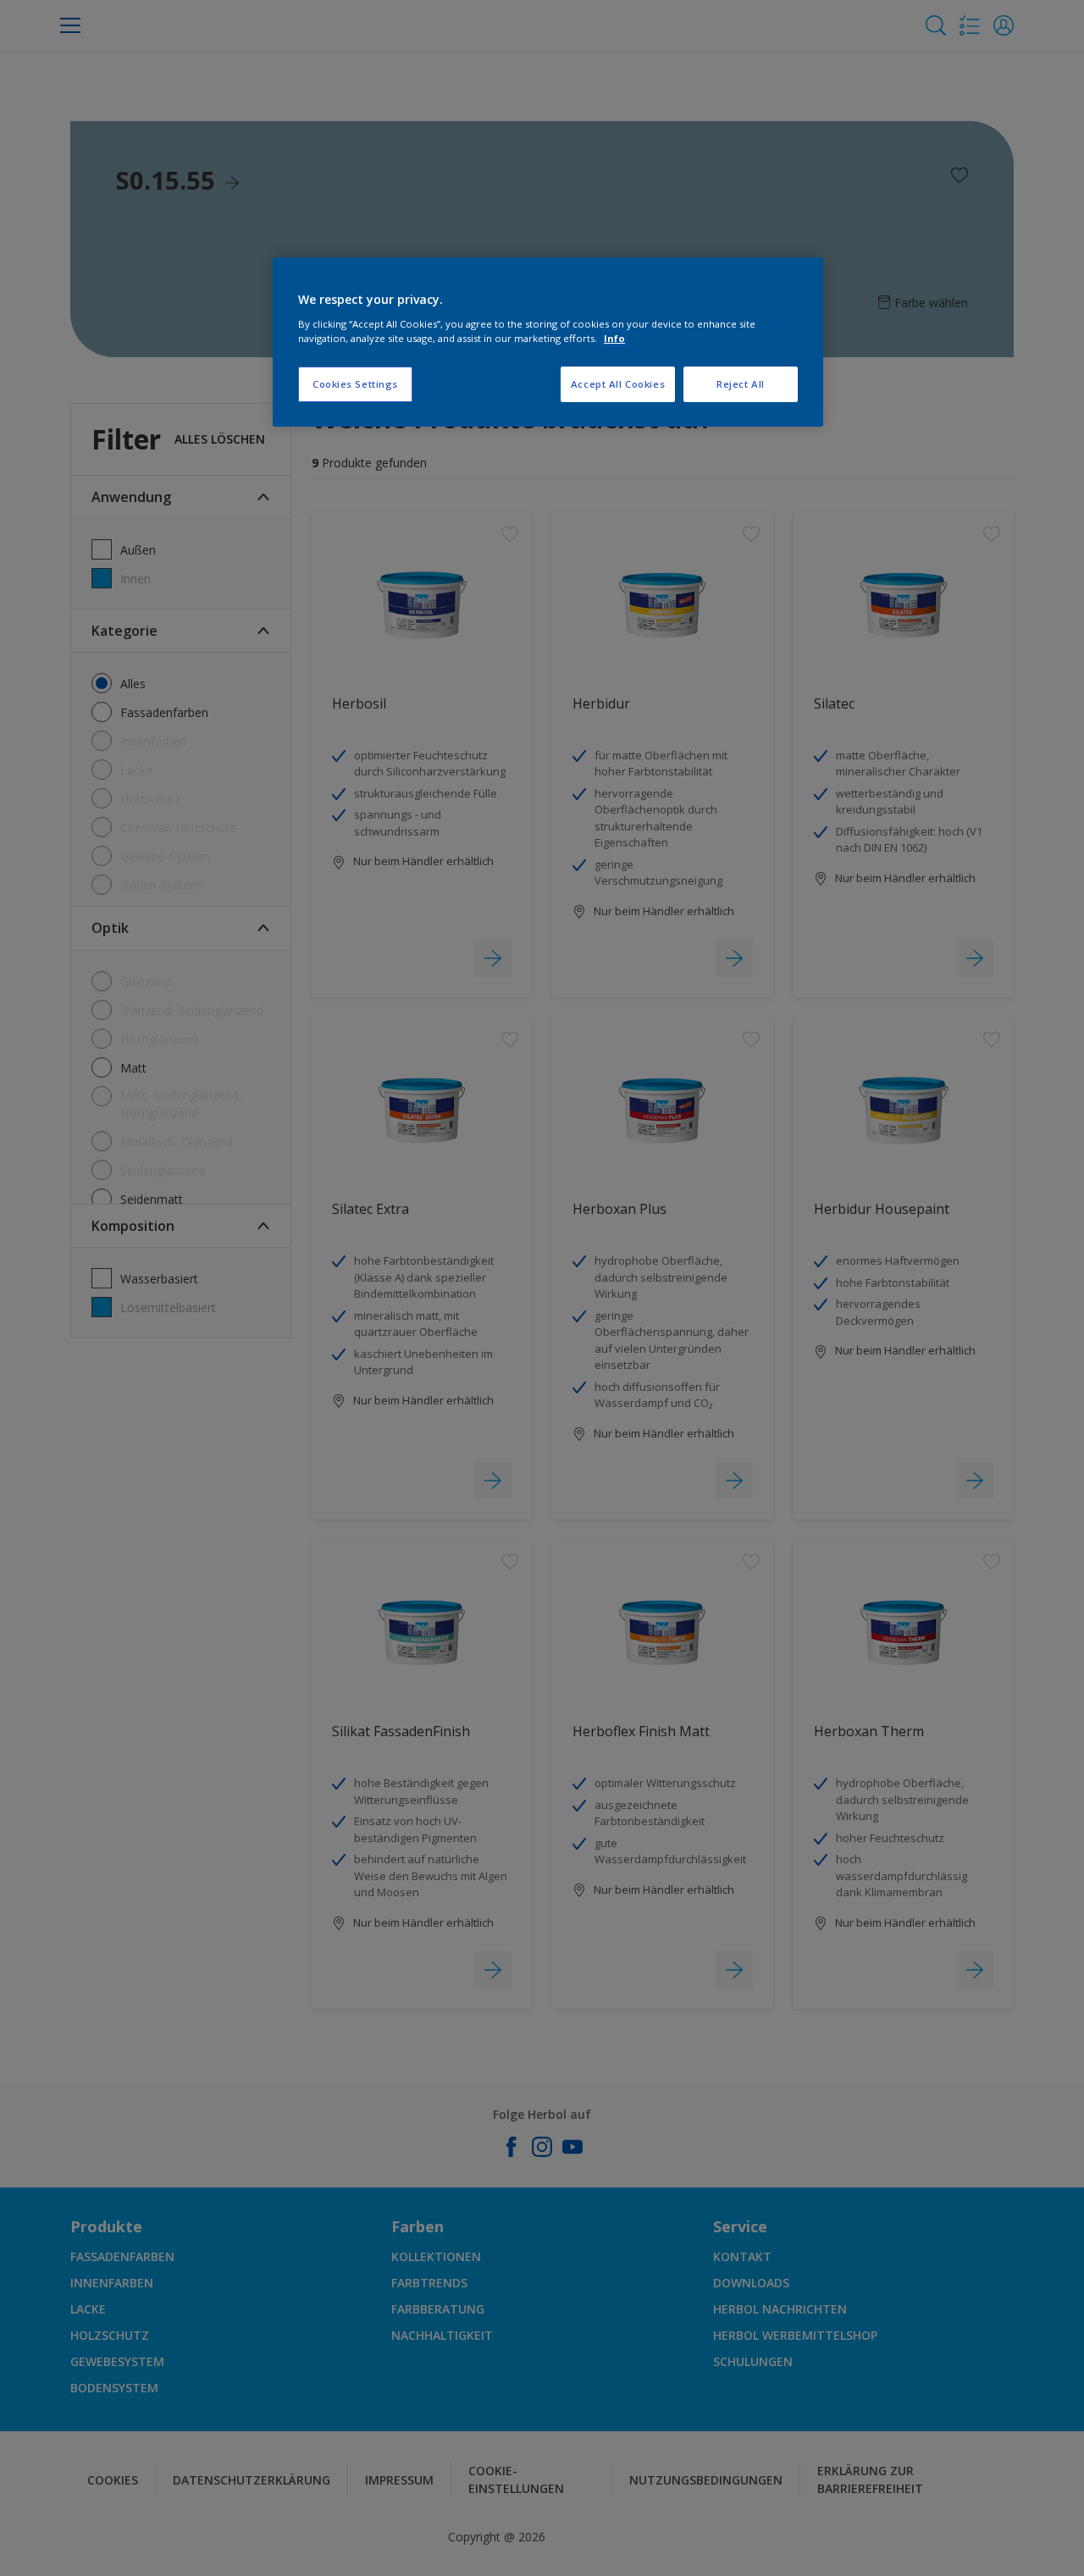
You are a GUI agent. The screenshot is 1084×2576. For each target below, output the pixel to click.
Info (614, 338)
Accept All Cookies (618, 384)
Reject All (741, 384)
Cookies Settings (355, 384)
